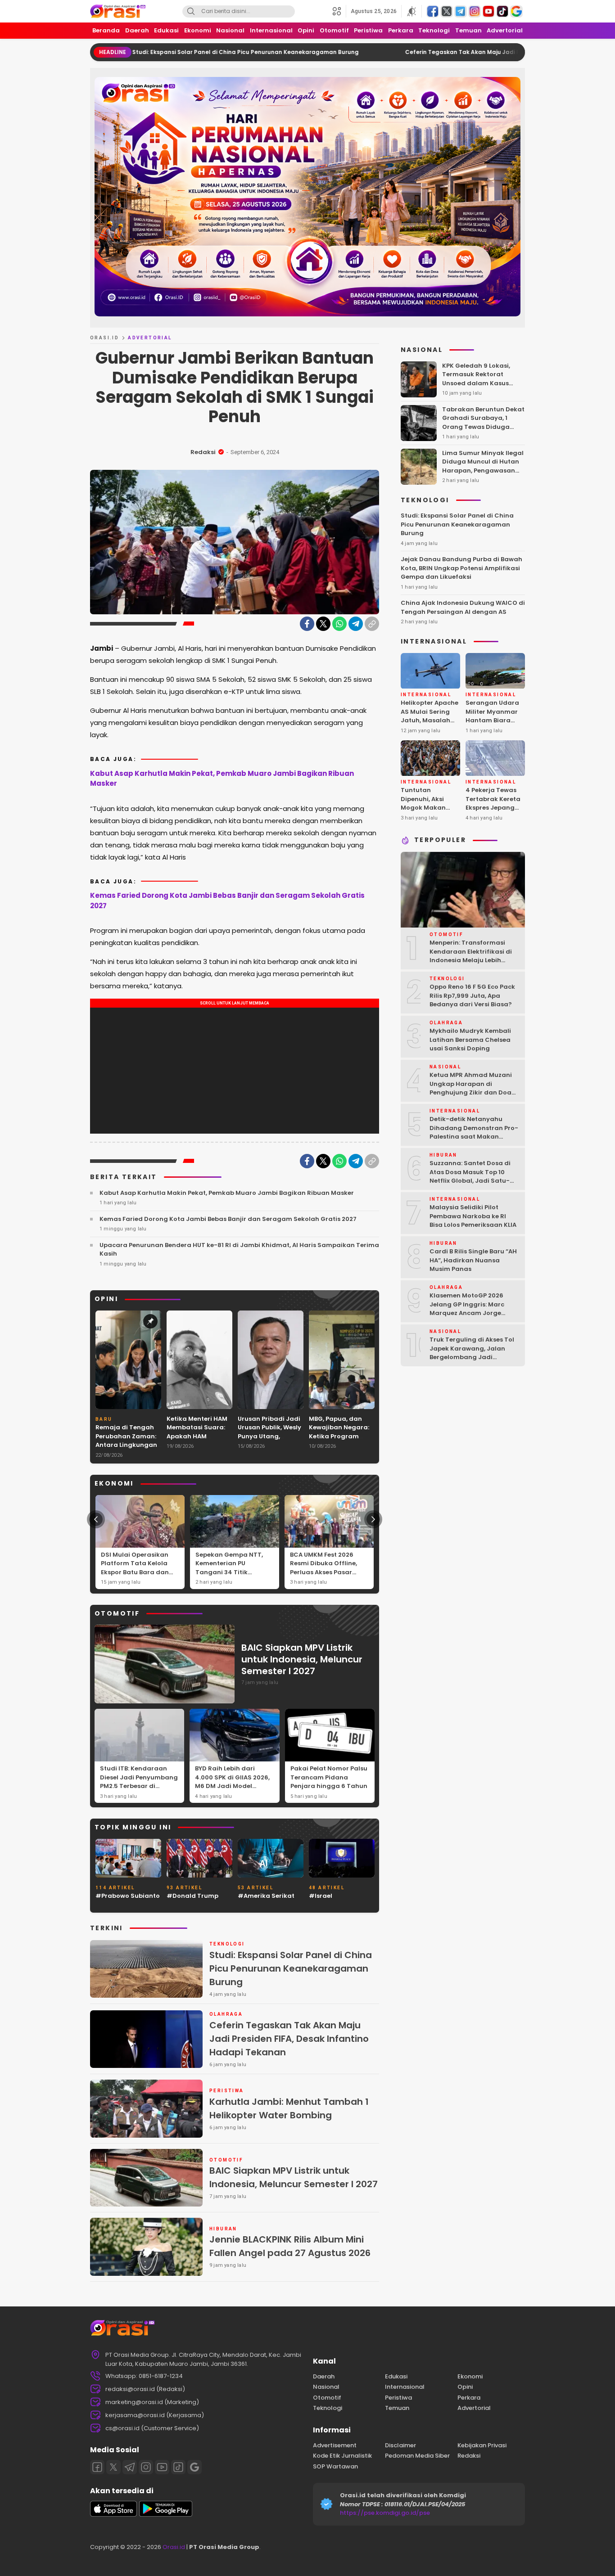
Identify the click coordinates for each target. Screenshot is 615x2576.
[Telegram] (356, 624)
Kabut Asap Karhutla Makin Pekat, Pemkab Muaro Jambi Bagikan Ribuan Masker (222, 779)
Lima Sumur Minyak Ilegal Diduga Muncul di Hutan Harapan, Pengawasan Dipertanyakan (483, 466)
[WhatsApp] (339, 624)
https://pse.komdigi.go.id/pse (385, 2513)
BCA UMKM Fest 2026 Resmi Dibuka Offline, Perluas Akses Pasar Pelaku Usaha (323, 1568)
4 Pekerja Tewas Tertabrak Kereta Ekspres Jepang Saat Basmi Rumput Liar (493, 808)
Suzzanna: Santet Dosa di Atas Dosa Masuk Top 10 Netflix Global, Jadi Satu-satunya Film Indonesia (470, 1177)
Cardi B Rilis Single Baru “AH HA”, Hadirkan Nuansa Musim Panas (473, 1261)
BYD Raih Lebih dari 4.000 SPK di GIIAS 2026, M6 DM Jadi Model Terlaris (232, 1782)
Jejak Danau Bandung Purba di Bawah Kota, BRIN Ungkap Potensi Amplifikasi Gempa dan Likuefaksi (461, 568)
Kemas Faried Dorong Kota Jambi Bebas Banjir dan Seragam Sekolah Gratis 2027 (227, 901)
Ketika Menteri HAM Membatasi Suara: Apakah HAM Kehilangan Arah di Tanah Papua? (197, 1436)
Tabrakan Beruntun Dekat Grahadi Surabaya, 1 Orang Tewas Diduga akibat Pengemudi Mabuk (483, 423)
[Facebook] (307, 624)
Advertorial (150, 338)
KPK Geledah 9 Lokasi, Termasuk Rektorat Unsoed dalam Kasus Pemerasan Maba (476, 379)
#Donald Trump (192, 1896)
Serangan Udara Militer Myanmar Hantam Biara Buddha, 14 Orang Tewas (494, 721)
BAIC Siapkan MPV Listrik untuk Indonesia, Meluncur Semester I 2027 (302, 1659)
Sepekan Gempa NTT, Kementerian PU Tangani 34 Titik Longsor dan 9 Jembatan (229, 1572)
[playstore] (166, 2515)
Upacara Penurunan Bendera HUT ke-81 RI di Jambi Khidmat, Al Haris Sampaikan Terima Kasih (239, 1250)
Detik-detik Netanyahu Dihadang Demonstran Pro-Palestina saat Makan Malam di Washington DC (474, 1133)
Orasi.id (173, 2547)
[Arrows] (96, 1519)
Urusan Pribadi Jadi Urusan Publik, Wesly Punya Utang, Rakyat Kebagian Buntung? (269, 1436)
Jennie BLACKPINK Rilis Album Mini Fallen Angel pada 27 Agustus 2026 (290, 2246)
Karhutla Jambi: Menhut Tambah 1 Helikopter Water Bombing (289, 2108)
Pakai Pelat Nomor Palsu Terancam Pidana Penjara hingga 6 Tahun (329, 1777)
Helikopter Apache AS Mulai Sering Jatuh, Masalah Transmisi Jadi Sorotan (430, 721)
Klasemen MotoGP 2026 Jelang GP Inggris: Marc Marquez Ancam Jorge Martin (467, 1309)
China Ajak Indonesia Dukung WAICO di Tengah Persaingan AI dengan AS (463, 608)
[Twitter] (323, 624)
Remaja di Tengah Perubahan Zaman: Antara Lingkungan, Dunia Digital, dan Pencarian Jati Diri (127, 1445)
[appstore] (113, 2515)
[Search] (191, 11)
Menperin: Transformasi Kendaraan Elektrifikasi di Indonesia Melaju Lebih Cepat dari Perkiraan (471, 956)
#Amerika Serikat (266, 1896)
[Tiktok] (178, 2467)
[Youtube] (162, 2467)
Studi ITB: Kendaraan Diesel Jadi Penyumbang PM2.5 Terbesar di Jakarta (139, 1782)
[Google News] (194, 2467)
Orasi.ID (104, 338)
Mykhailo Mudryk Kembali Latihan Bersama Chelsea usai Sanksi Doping (470, 1040)
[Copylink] (372, 624)
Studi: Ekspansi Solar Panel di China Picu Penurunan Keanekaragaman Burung (147, 52)
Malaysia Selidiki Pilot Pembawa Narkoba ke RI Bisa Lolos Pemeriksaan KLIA (473, 1216)
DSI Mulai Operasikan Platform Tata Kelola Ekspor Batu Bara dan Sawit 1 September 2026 (138, 1568)
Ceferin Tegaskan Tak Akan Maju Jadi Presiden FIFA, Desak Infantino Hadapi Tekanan (431, 52)
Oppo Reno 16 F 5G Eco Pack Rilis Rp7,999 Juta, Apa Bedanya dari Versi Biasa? (472, 996)
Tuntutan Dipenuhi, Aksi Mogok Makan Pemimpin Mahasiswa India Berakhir (428, 813)
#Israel (321, 1896)
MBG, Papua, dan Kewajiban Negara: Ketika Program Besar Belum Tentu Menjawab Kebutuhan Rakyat (339, 1441)
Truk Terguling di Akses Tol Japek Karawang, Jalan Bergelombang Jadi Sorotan (472, 1353)
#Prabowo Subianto (128, 1896)
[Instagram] (146, 2467)
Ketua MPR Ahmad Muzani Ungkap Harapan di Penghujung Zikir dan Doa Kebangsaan (471, 1089)
